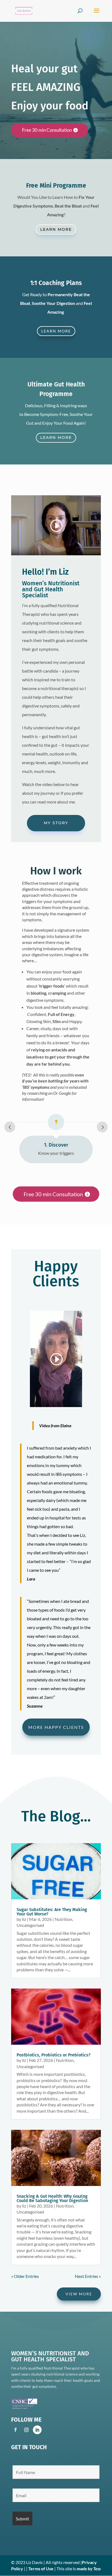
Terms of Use (41, 2568)
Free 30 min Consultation (47, 130)
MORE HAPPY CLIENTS (56, 1727)
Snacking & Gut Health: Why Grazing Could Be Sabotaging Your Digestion (52, 2198)
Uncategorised (30, 1925)
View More (79, 2294)
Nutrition (63, 1919)
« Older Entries (25, 2276)
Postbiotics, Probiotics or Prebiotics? (54, 2055)
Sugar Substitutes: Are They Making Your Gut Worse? (52, 1912)
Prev (10, 1127)
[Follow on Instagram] (26, 2430)
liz (24, 1919)
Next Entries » (88, 2276)
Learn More (56, 229)
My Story (56, 823)
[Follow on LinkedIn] (37, 2430)
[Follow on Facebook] (15, 2430)
